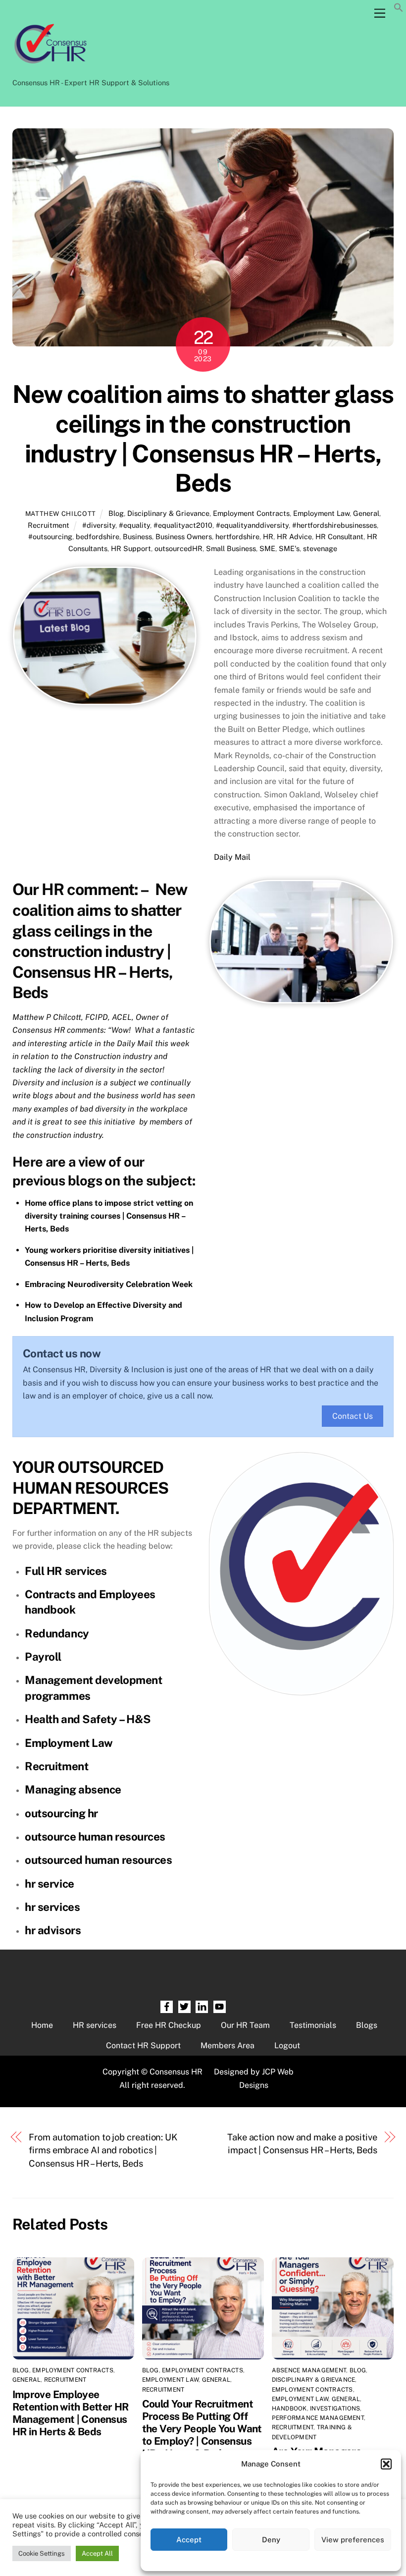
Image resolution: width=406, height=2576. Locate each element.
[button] (386, 2464)
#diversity (99, 525)
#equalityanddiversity (252, 525)
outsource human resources (95, 1837)
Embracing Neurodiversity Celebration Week (109, 1284)
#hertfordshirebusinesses (334, 525)
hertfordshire (237, 536)
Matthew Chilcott (61, 514)
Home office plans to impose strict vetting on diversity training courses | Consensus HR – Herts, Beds (109, 1216)
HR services (95, 2025)
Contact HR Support (143, 2045)
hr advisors (53, 1930)
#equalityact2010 (183, 525)
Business (137, 536)
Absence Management (309, 2370)
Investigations (335, 2408)
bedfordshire (98, 536)
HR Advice (294, 536)
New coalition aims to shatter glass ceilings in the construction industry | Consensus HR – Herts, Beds (203, 438)
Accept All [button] (97, 2553)
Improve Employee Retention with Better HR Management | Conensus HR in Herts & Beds (71, 2413)
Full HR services (66, 1571)
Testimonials (313, 2025)
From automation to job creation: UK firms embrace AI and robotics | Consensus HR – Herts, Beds (103, 2150)
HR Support (131, 548)
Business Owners (184, 536)
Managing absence (73, 1790)
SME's (289, 548)
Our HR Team (245, 2025)
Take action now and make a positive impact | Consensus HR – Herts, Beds (302, 2144)
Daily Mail (232, 857)
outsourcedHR (178, 548)
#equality (134, 525)
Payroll (43, 1657)
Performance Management (318, 2418)
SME (267, 548)
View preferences (353, 2540)
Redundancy (57, 1633)
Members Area (228, 2045)
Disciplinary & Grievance (168, 513)
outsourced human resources (98, 1860)
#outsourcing (50, 536)
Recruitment (49, 525)
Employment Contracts (251, 513)
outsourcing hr (61, 1813)
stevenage (320, 548)
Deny (271, 2540)
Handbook (289, 2408)
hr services (52, 1907)
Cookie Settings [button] (42, 2553)
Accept (189, 2540)
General (366, 513)
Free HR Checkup (169, 2025)
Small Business (231, 548)
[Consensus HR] (50, 69)
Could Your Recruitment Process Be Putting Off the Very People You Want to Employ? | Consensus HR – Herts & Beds (202, 2429)
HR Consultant (339, 536)
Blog (116, 513)
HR (268, 536)
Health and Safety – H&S (88, 1719)
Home (42, 2025)
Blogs (367, 2025)
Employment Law (321, 513)
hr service (50, 1884)
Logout (287, 2045)
